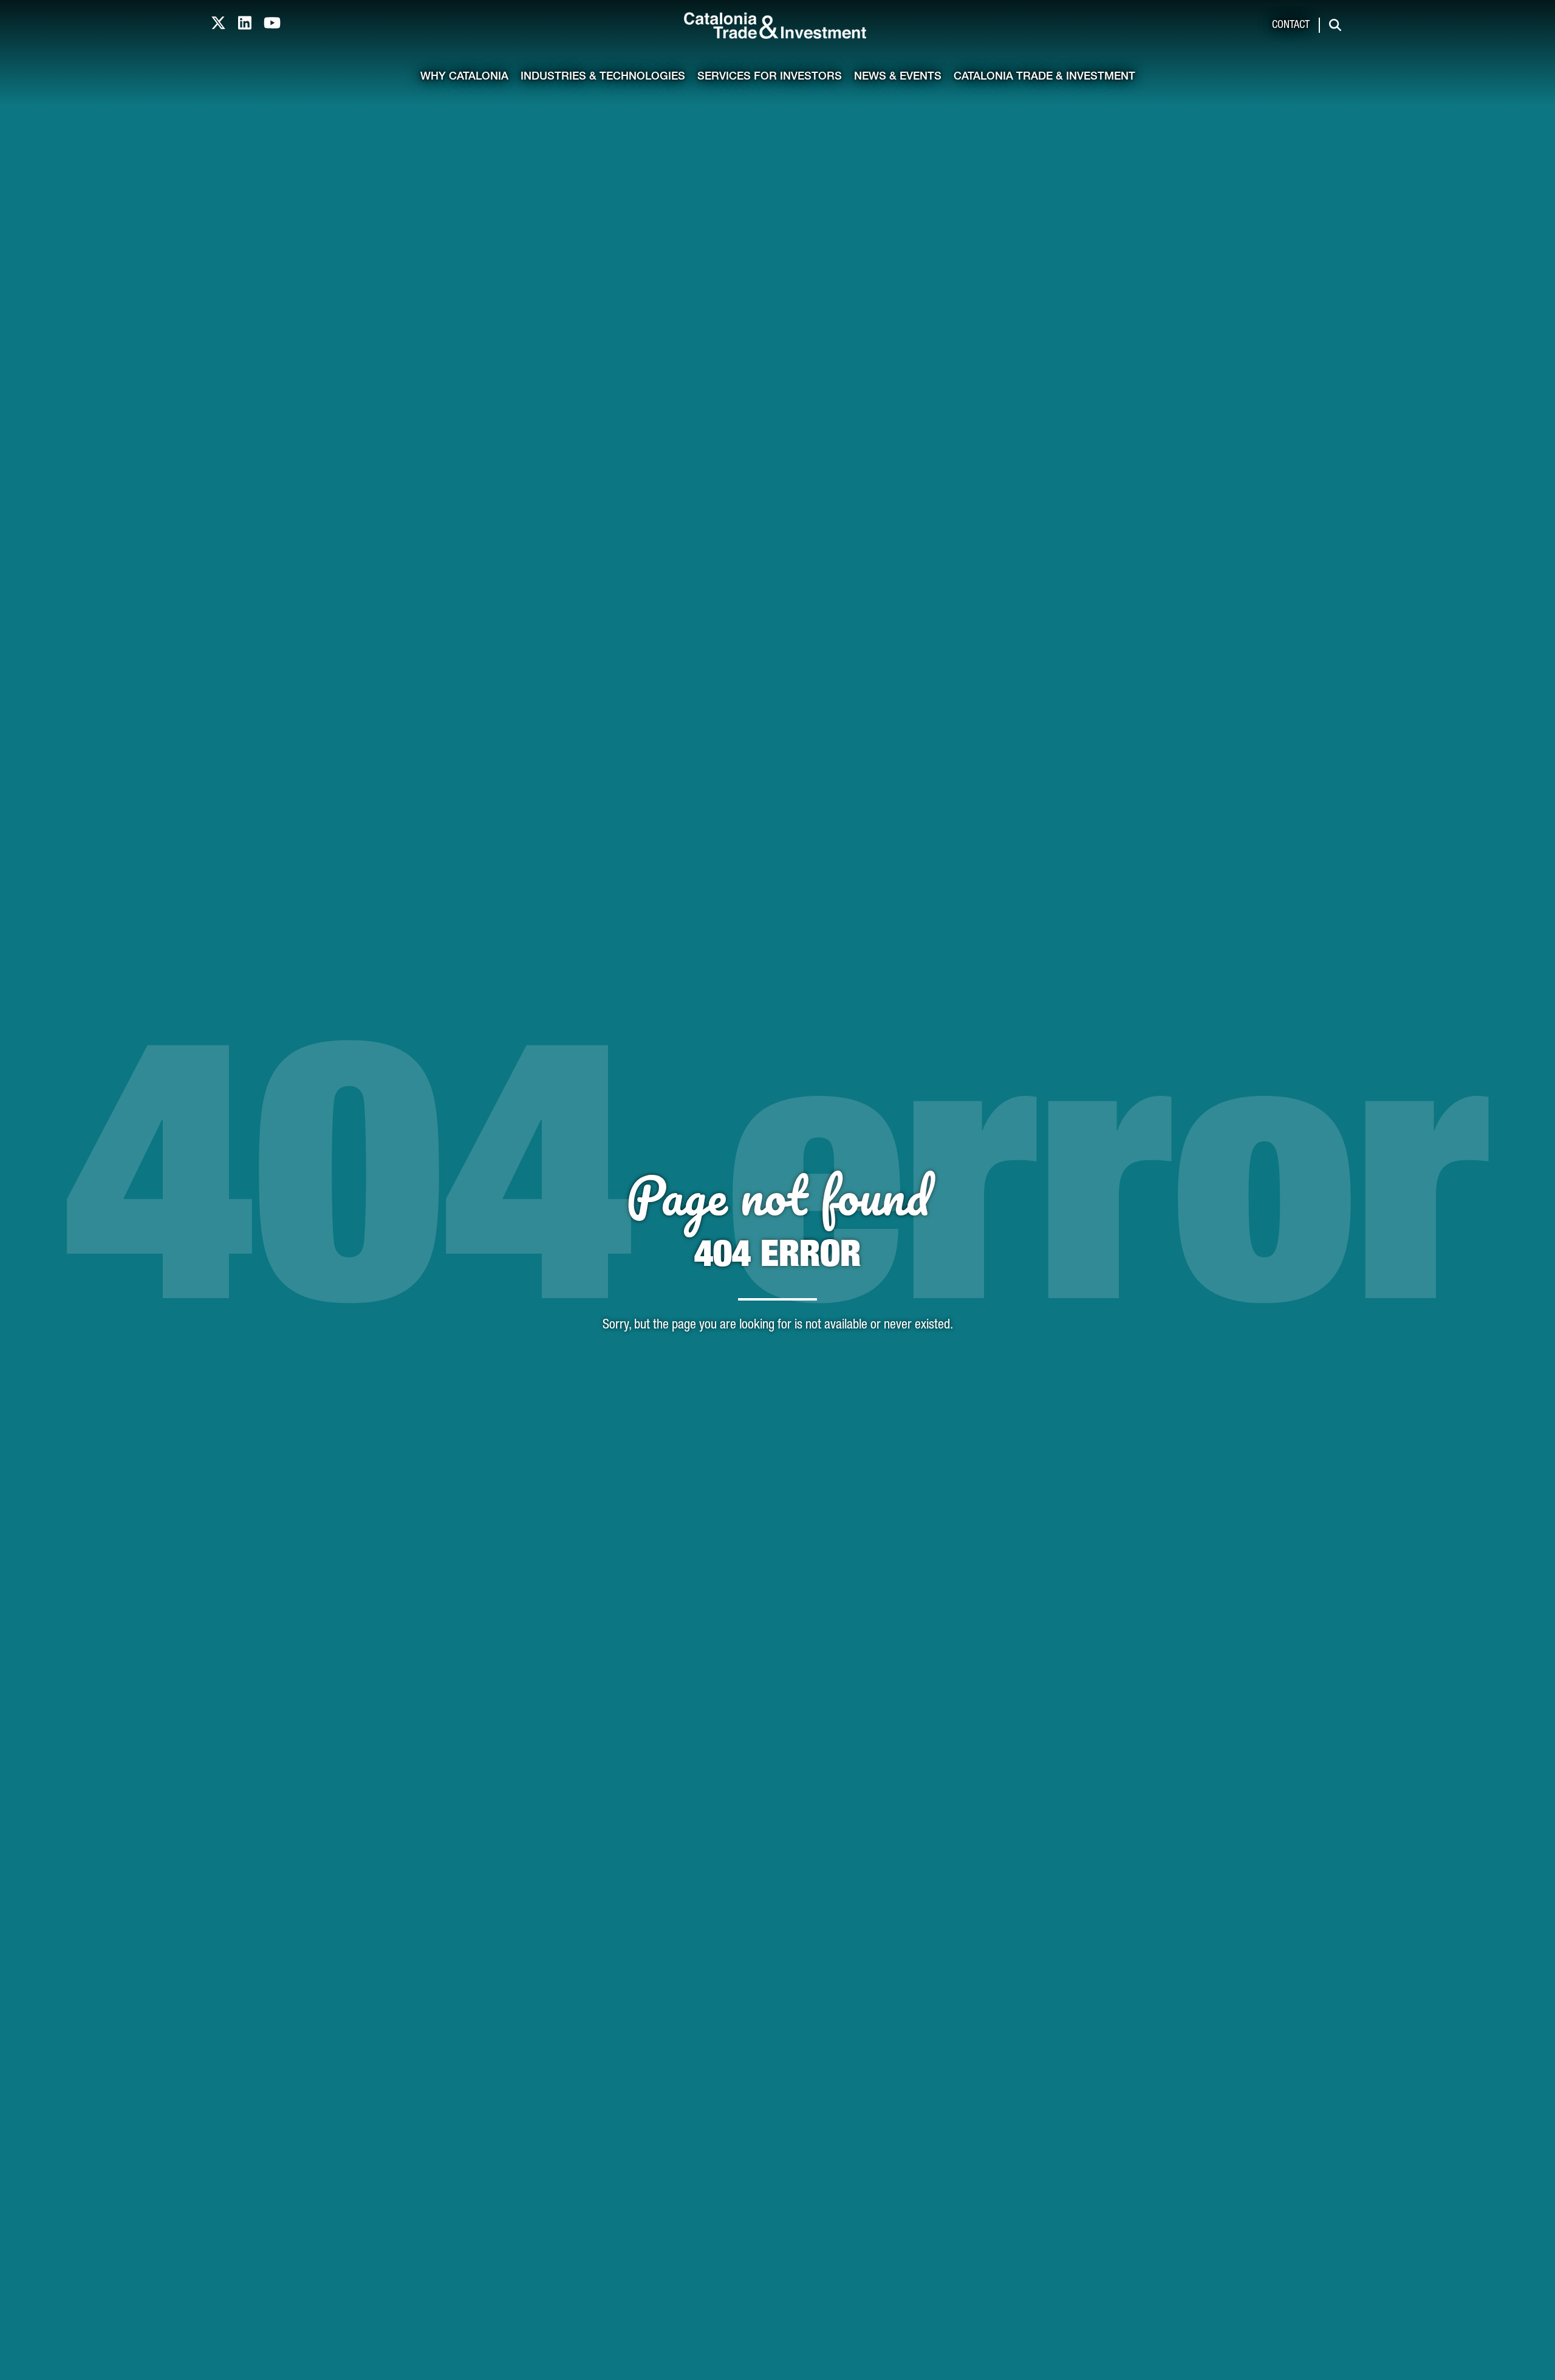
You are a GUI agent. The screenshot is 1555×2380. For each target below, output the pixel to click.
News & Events (898, 77)
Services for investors (770, 77)
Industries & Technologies (603, 77)
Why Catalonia (464, 77)
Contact (1291, 26)
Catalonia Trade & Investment (1044, 77)
